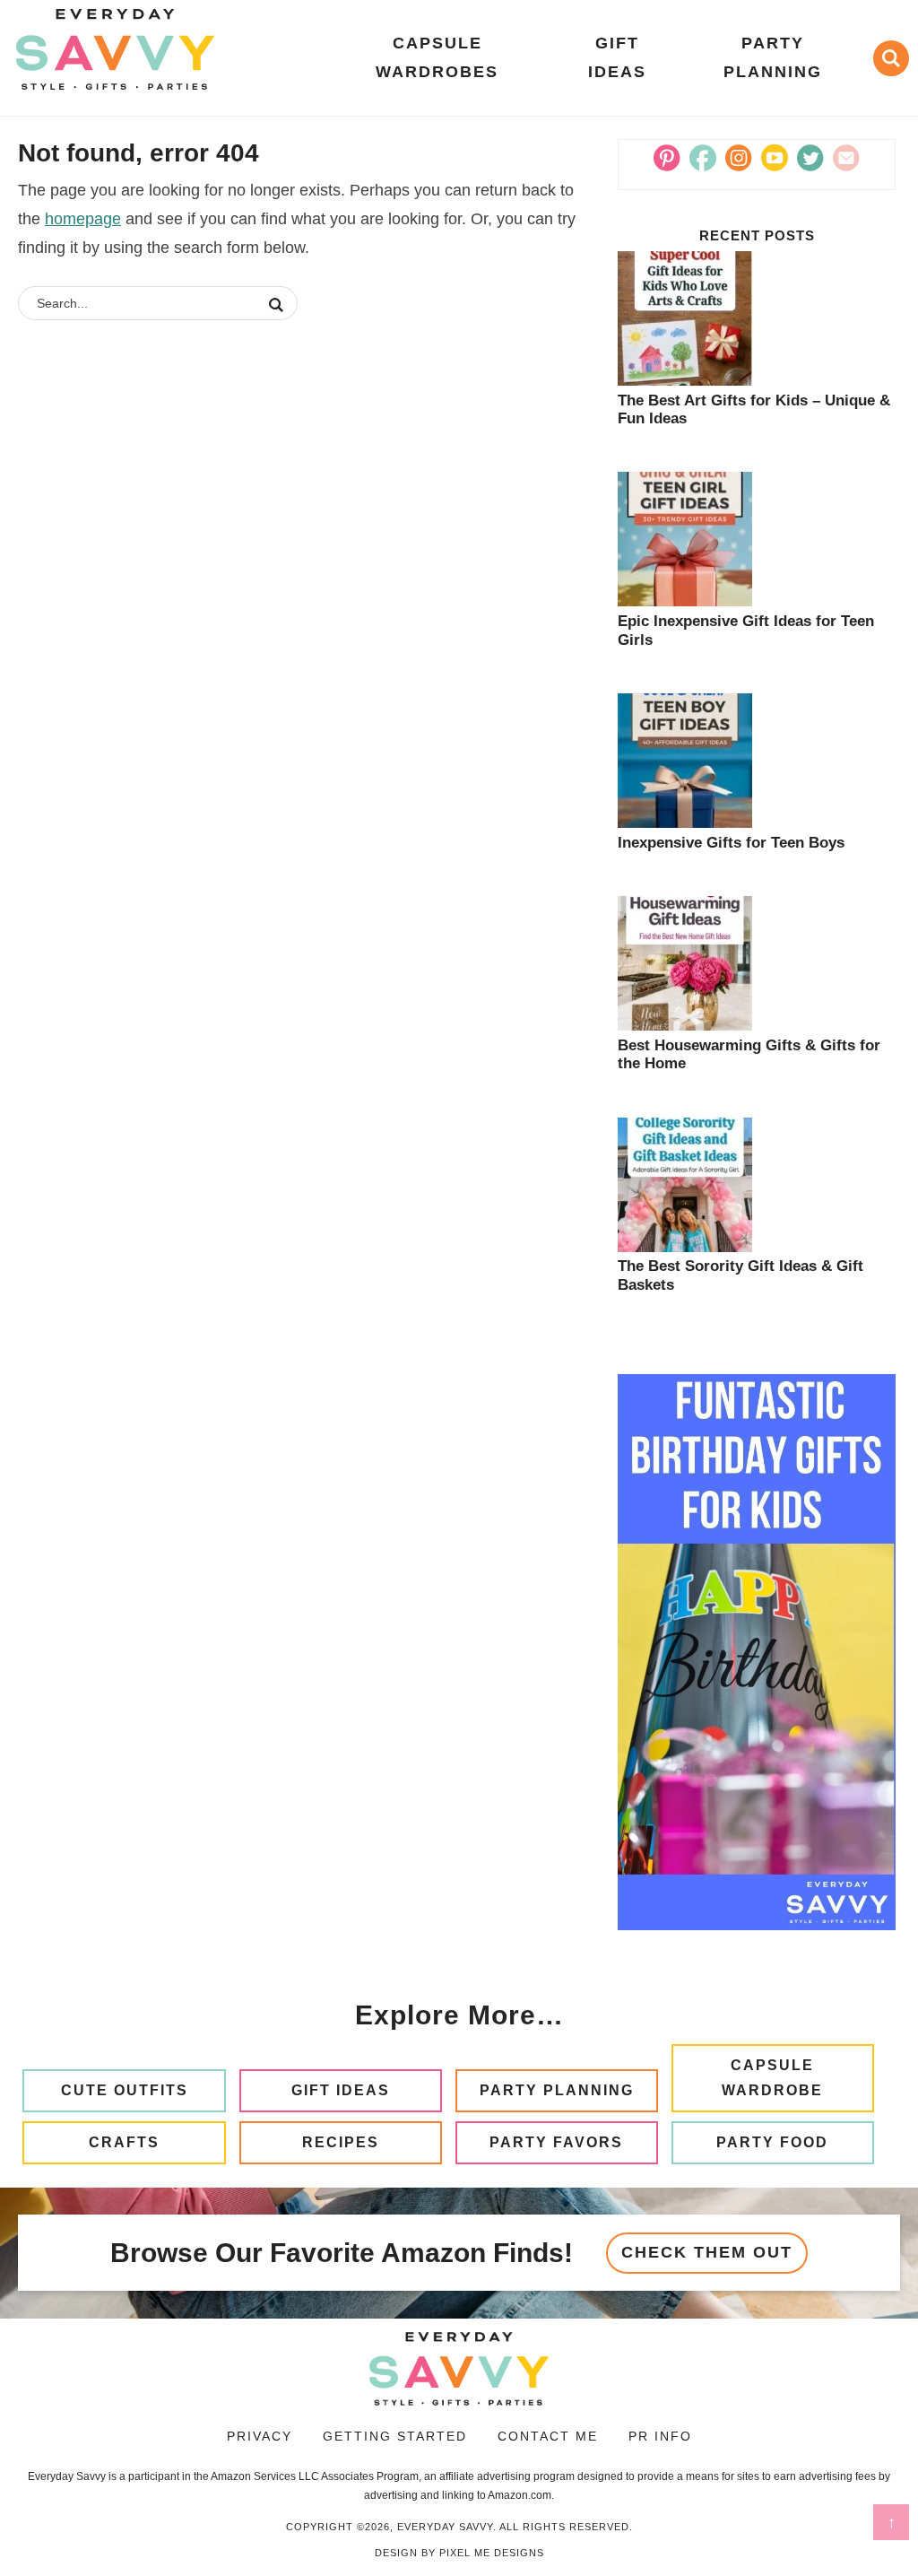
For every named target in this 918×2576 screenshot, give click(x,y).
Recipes (341, 2142)
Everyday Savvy (115, 49)
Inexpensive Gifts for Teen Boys (731, 843)
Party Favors (556, 2142)
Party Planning (557, 2090)
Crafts (124, 2142)
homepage (83, 219)
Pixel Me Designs (492, 2553)
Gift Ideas (341, 2090)
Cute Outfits (125, 2090)
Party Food (772, 2142)
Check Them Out (707, 2252)
